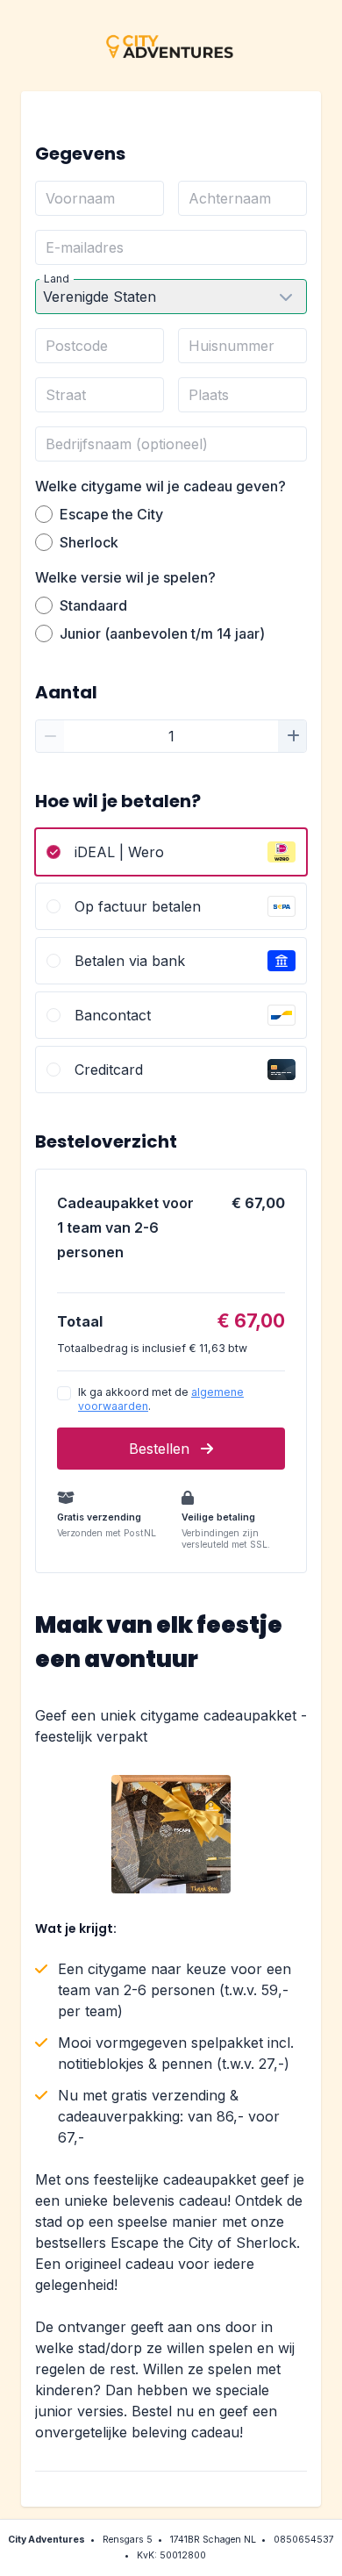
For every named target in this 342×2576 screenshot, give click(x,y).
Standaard (93, 605)
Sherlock (89, 542)
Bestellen (161, 1449)
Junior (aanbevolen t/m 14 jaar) (162, 633)
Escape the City (111, 514)
